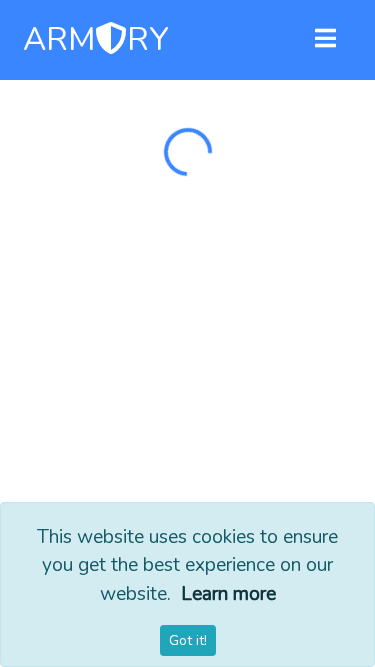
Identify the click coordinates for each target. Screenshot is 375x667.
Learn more (228, 594)
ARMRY (96, 40)
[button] (325, 40)
